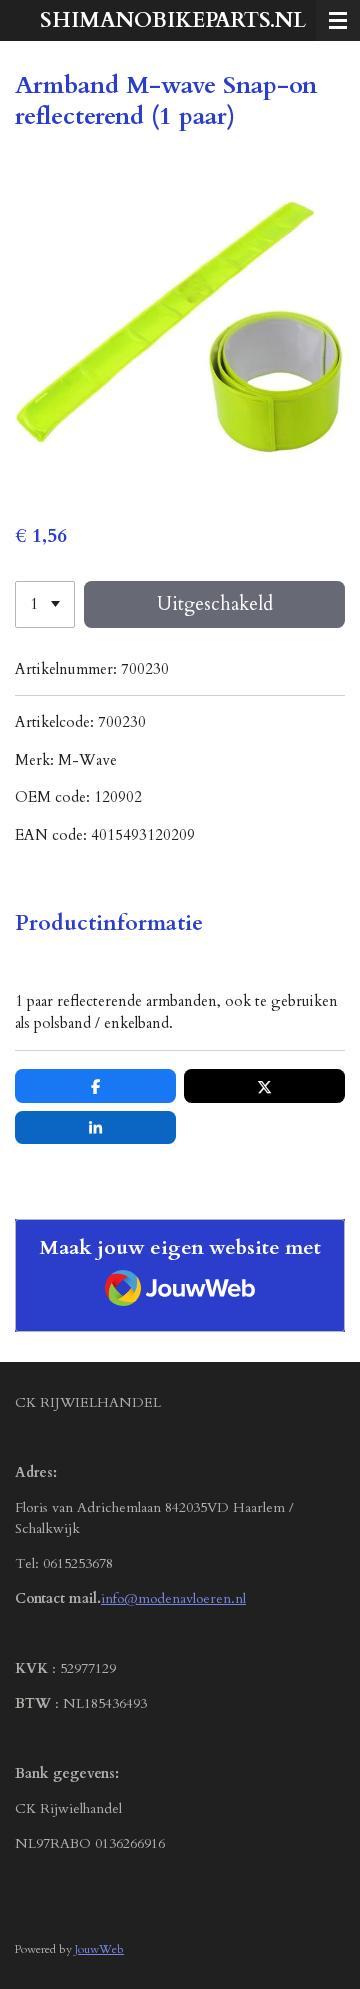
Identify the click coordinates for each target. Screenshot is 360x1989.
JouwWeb (99, 1949)
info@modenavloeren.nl (173, 1598)
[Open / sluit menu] (338, 20)
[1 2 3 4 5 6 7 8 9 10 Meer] (45, 604)
